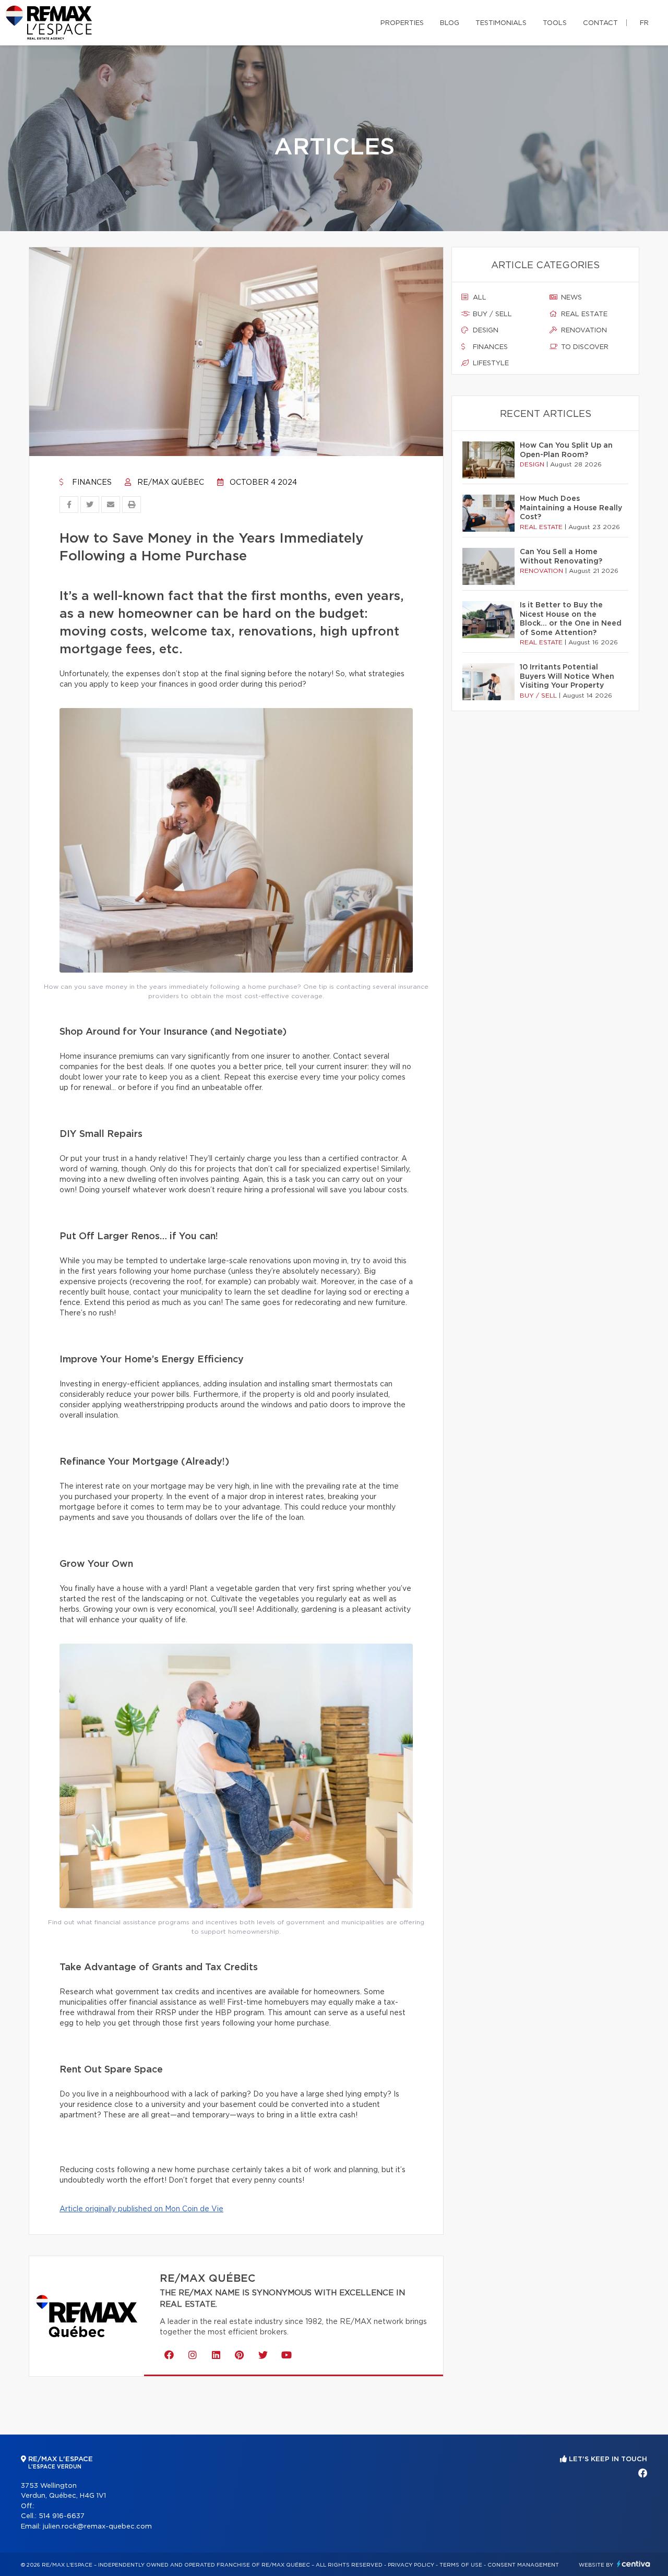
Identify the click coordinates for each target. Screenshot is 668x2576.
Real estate (583, 314)
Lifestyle (490, 363)
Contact (600, 23)
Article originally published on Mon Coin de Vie (141, 2209)
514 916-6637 (62, 2516)
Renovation (583, 331)
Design (485, 331)
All (479, 298)
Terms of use (461, 2565)
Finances (91, 483)
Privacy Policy (411, 2565)
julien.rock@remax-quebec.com (97, 2527)
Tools (555, 23)
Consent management (523, 2565)
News (570, 298)
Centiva (634, 2564)
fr (644, 23)
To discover (584, 347)
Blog (450, 23)
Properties (402, 23)
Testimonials (501, 23)
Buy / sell (491, 314)
